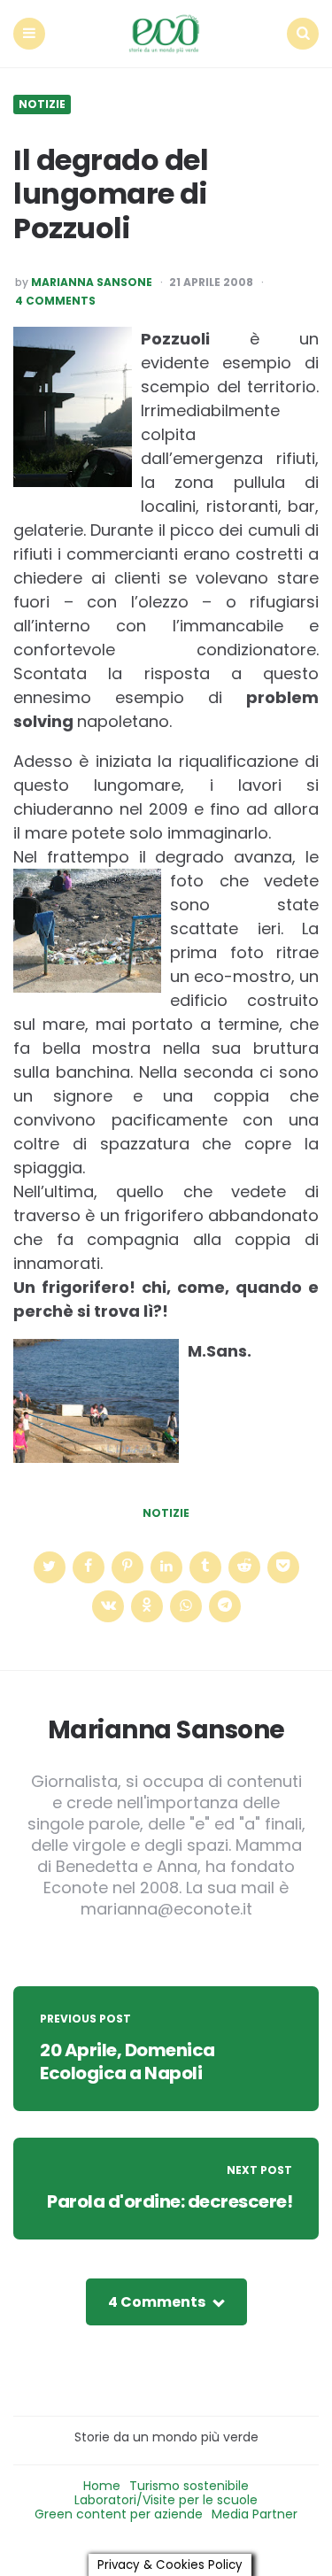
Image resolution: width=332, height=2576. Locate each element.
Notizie (42, 104)
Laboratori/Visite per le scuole (166, 2500)
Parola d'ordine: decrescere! (170, 2201)
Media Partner (255, 2514)
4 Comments (55, 301)
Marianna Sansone (92, 282)
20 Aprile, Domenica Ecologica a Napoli (127, 2062)
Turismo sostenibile (189, 2486)
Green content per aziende (119, 2514)
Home (102, 2486)
